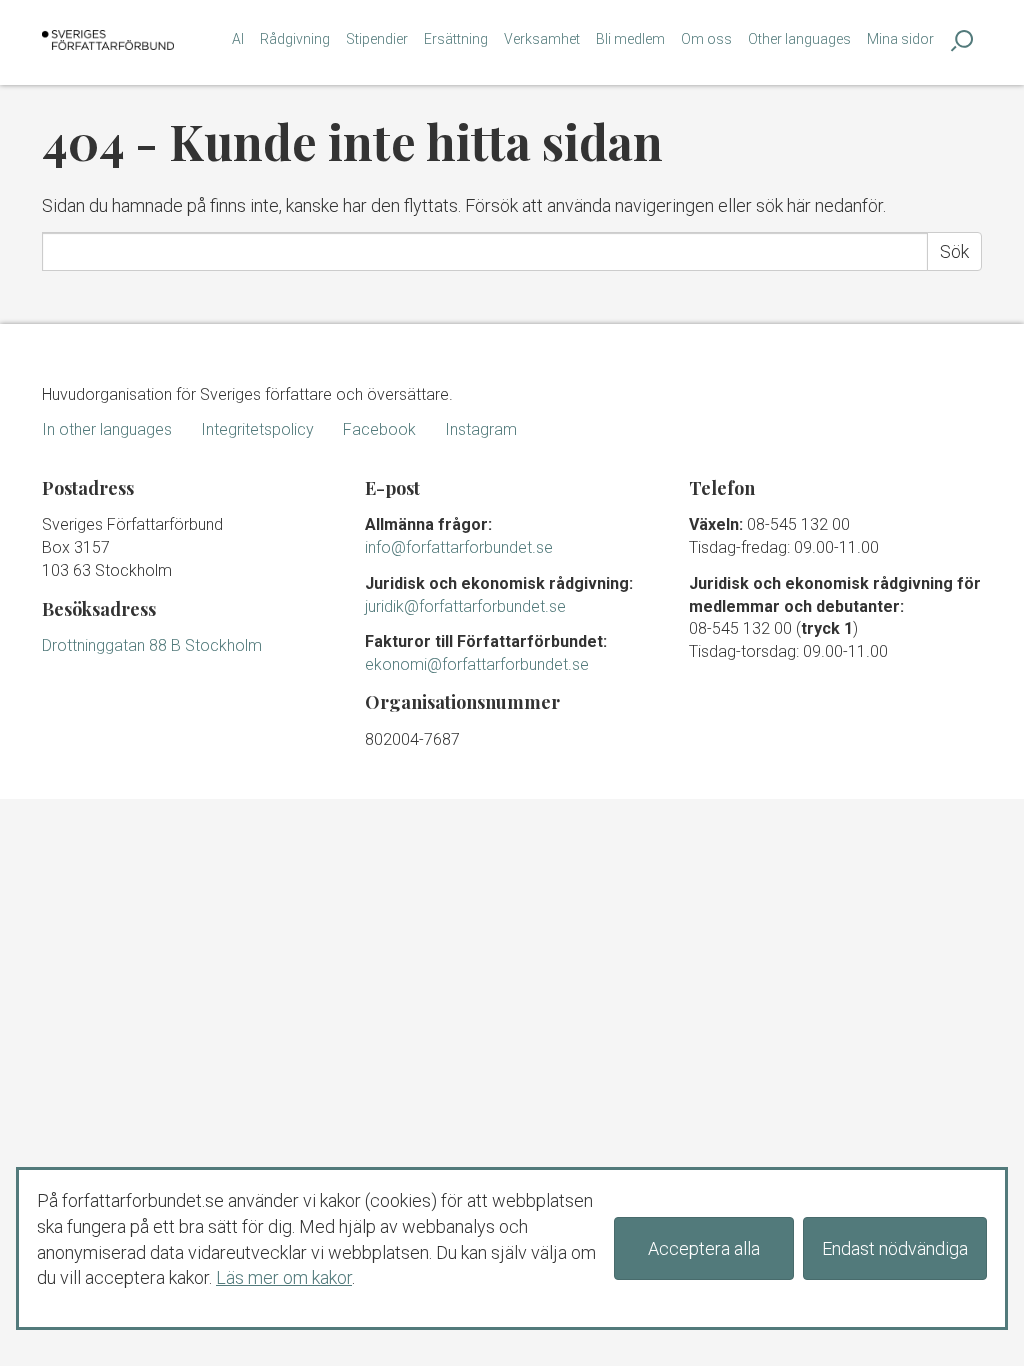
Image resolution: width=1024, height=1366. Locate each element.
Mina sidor (900, 39)
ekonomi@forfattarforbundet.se (477, 664)
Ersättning (456, 39)
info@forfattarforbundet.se (459, 547)
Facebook (379, 429)
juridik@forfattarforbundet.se (465, 606)
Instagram (481, 429)
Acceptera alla (704, 1248)
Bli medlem (630, 39)
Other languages (799, 39)
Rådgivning (295, 39)
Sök (954, 251)
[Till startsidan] (108, 40)
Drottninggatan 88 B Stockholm (152, 645)
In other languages (107, 429)
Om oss (706, 39)
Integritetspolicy (257, 429)
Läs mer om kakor (284, 1277)
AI (238, 39)
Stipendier (377, 39)
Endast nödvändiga (895, 1248)
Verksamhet (542, 39)
